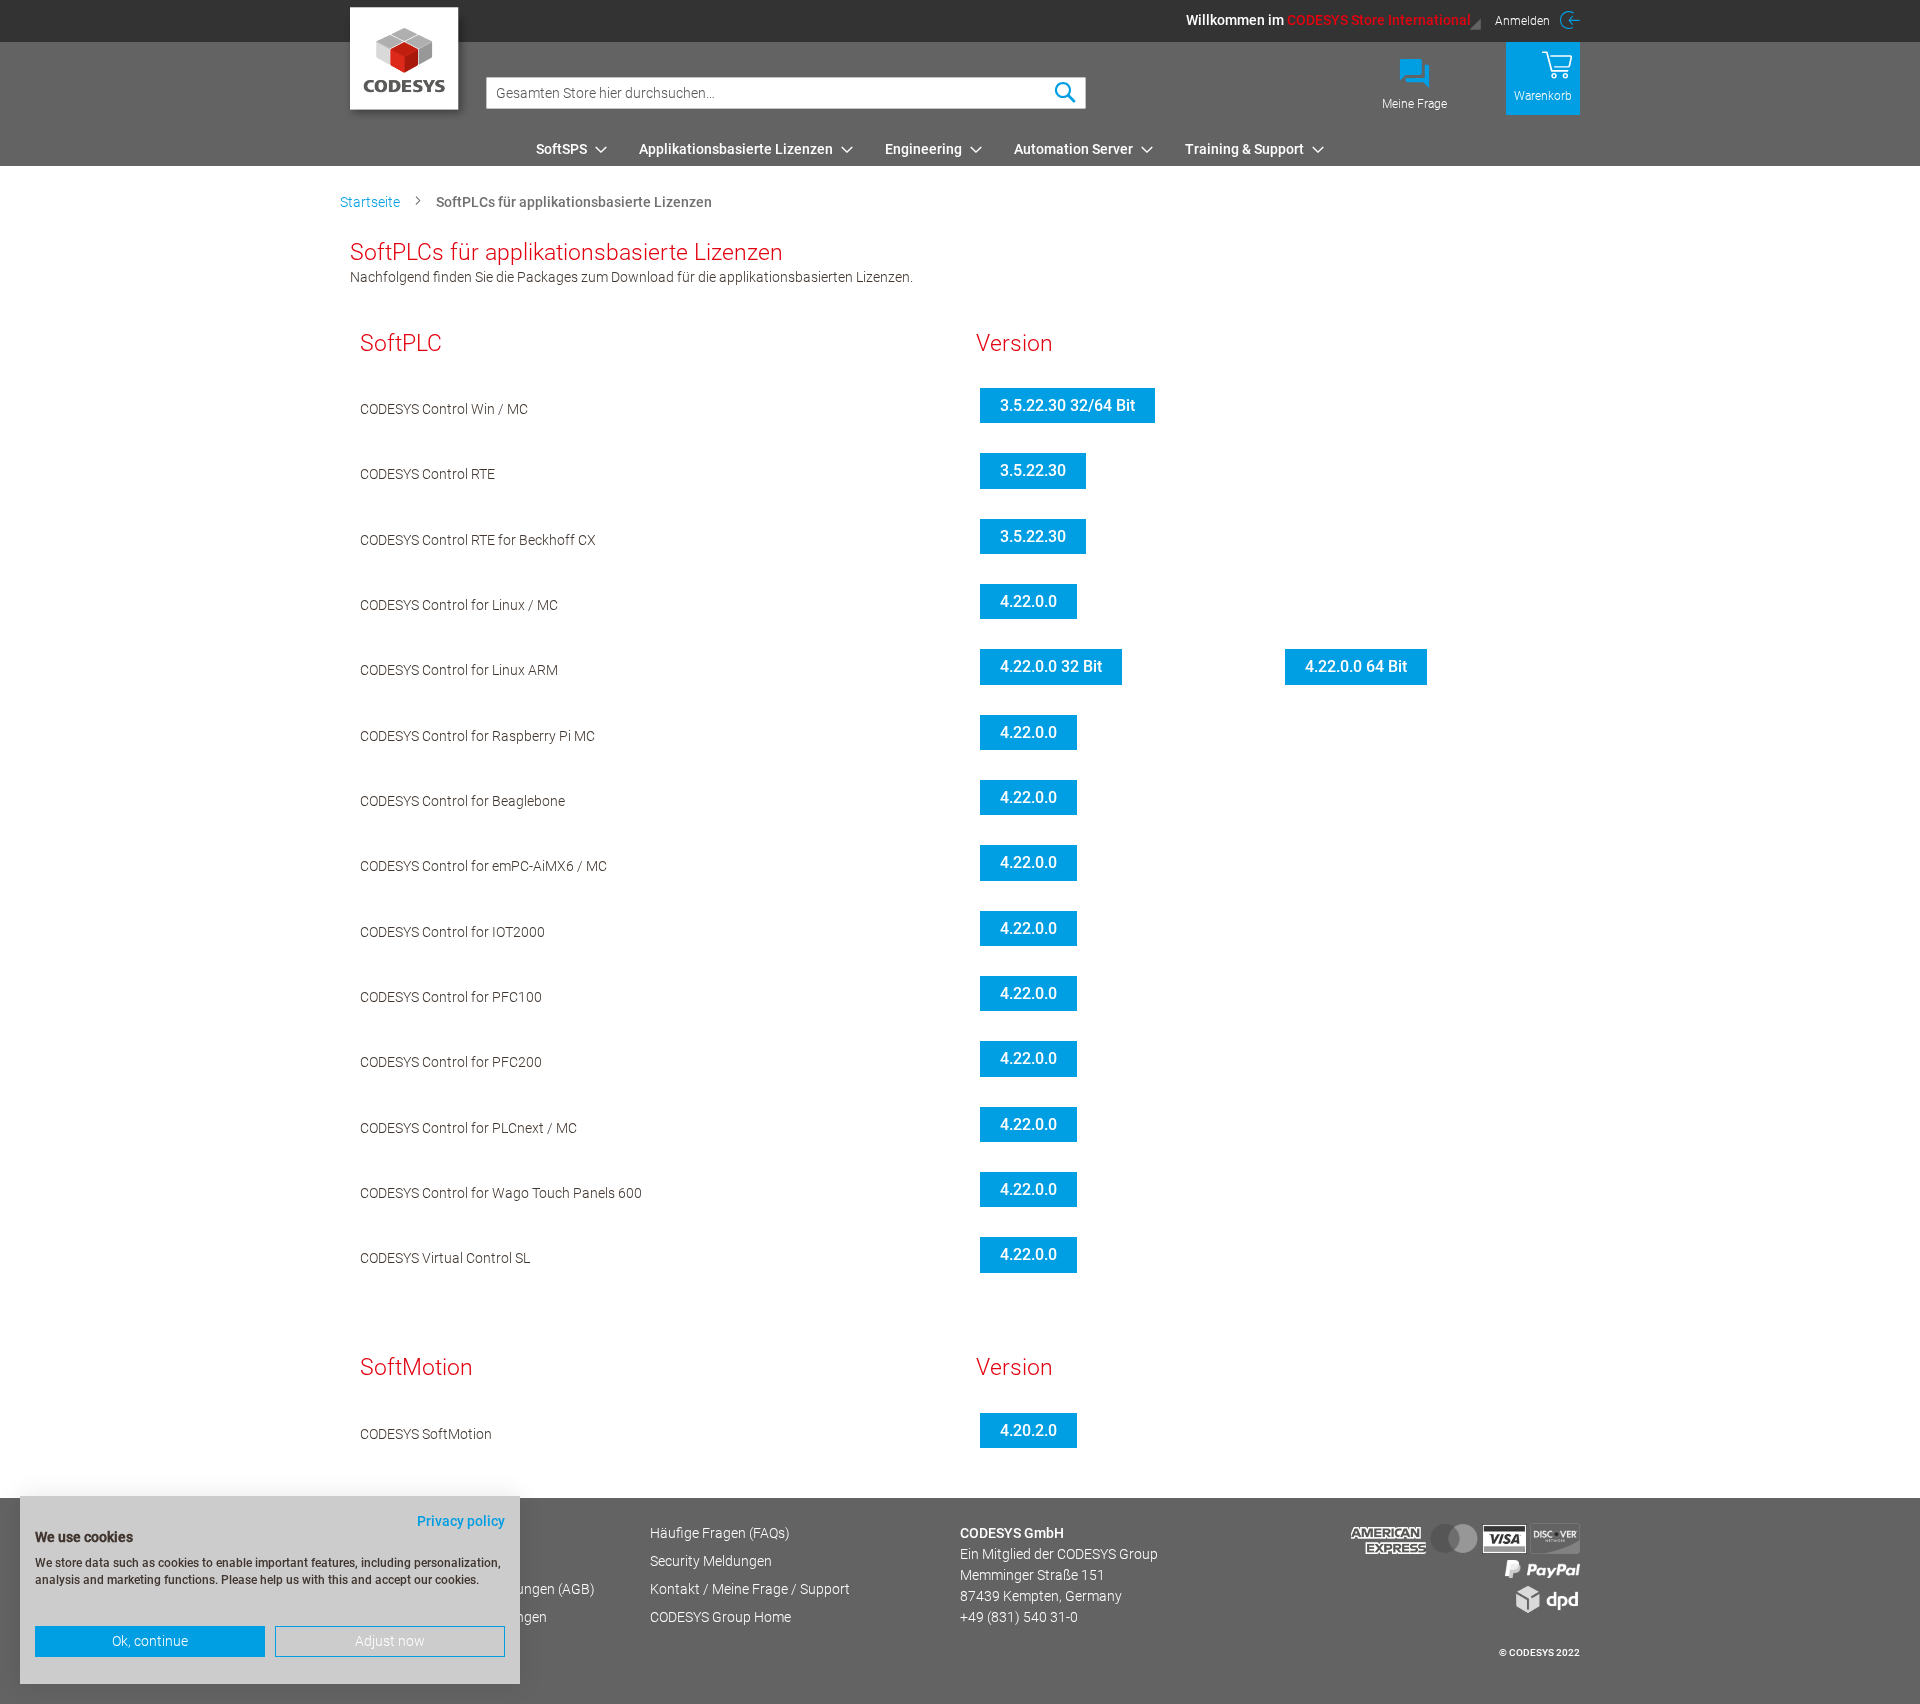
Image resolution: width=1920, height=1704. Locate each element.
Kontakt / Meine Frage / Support (750, 1589)
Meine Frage (1414, 104)
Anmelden (1522, 21)
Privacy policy (461, 1521)
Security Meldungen (711, 1561)
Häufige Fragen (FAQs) (720, 1533)
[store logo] (407, 65)
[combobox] (786, 93)
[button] (1334, 20)
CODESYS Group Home (720, 1617)
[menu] (1054, 149)
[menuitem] (565, 149)
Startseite (371, 202)
